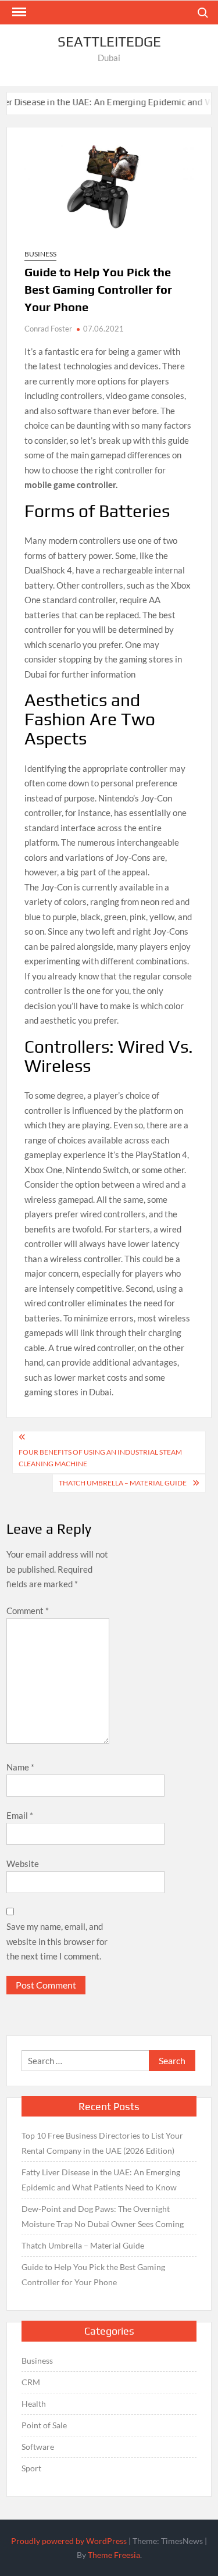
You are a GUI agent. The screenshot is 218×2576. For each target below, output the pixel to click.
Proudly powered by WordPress (69, 2541)
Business (40, 254)
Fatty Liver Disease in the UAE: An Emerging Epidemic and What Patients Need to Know (101, 2180)
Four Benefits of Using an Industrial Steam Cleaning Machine (100, 1458)
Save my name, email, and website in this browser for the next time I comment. (57, 1941)
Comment (28, 1611)
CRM (31, 2382)
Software (38, 2447)
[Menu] (18, 12)
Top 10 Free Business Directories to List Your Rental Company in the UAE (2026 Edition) (102, 2143)
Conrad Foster (48, 329)
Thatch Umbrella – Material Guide (123, 1483)
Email (20, 1815)
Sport (31, 2468)
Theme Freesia (114, 2555)
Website (23, 1864)
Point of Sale (44, 2425)
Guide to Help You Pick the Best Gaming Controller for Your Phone (93, 2274)
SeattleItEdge (109, 42)
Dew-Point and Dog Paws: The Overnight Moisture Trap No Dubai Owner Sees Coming (103, 2216)
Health (34, 2404)
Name (20, 1767)
